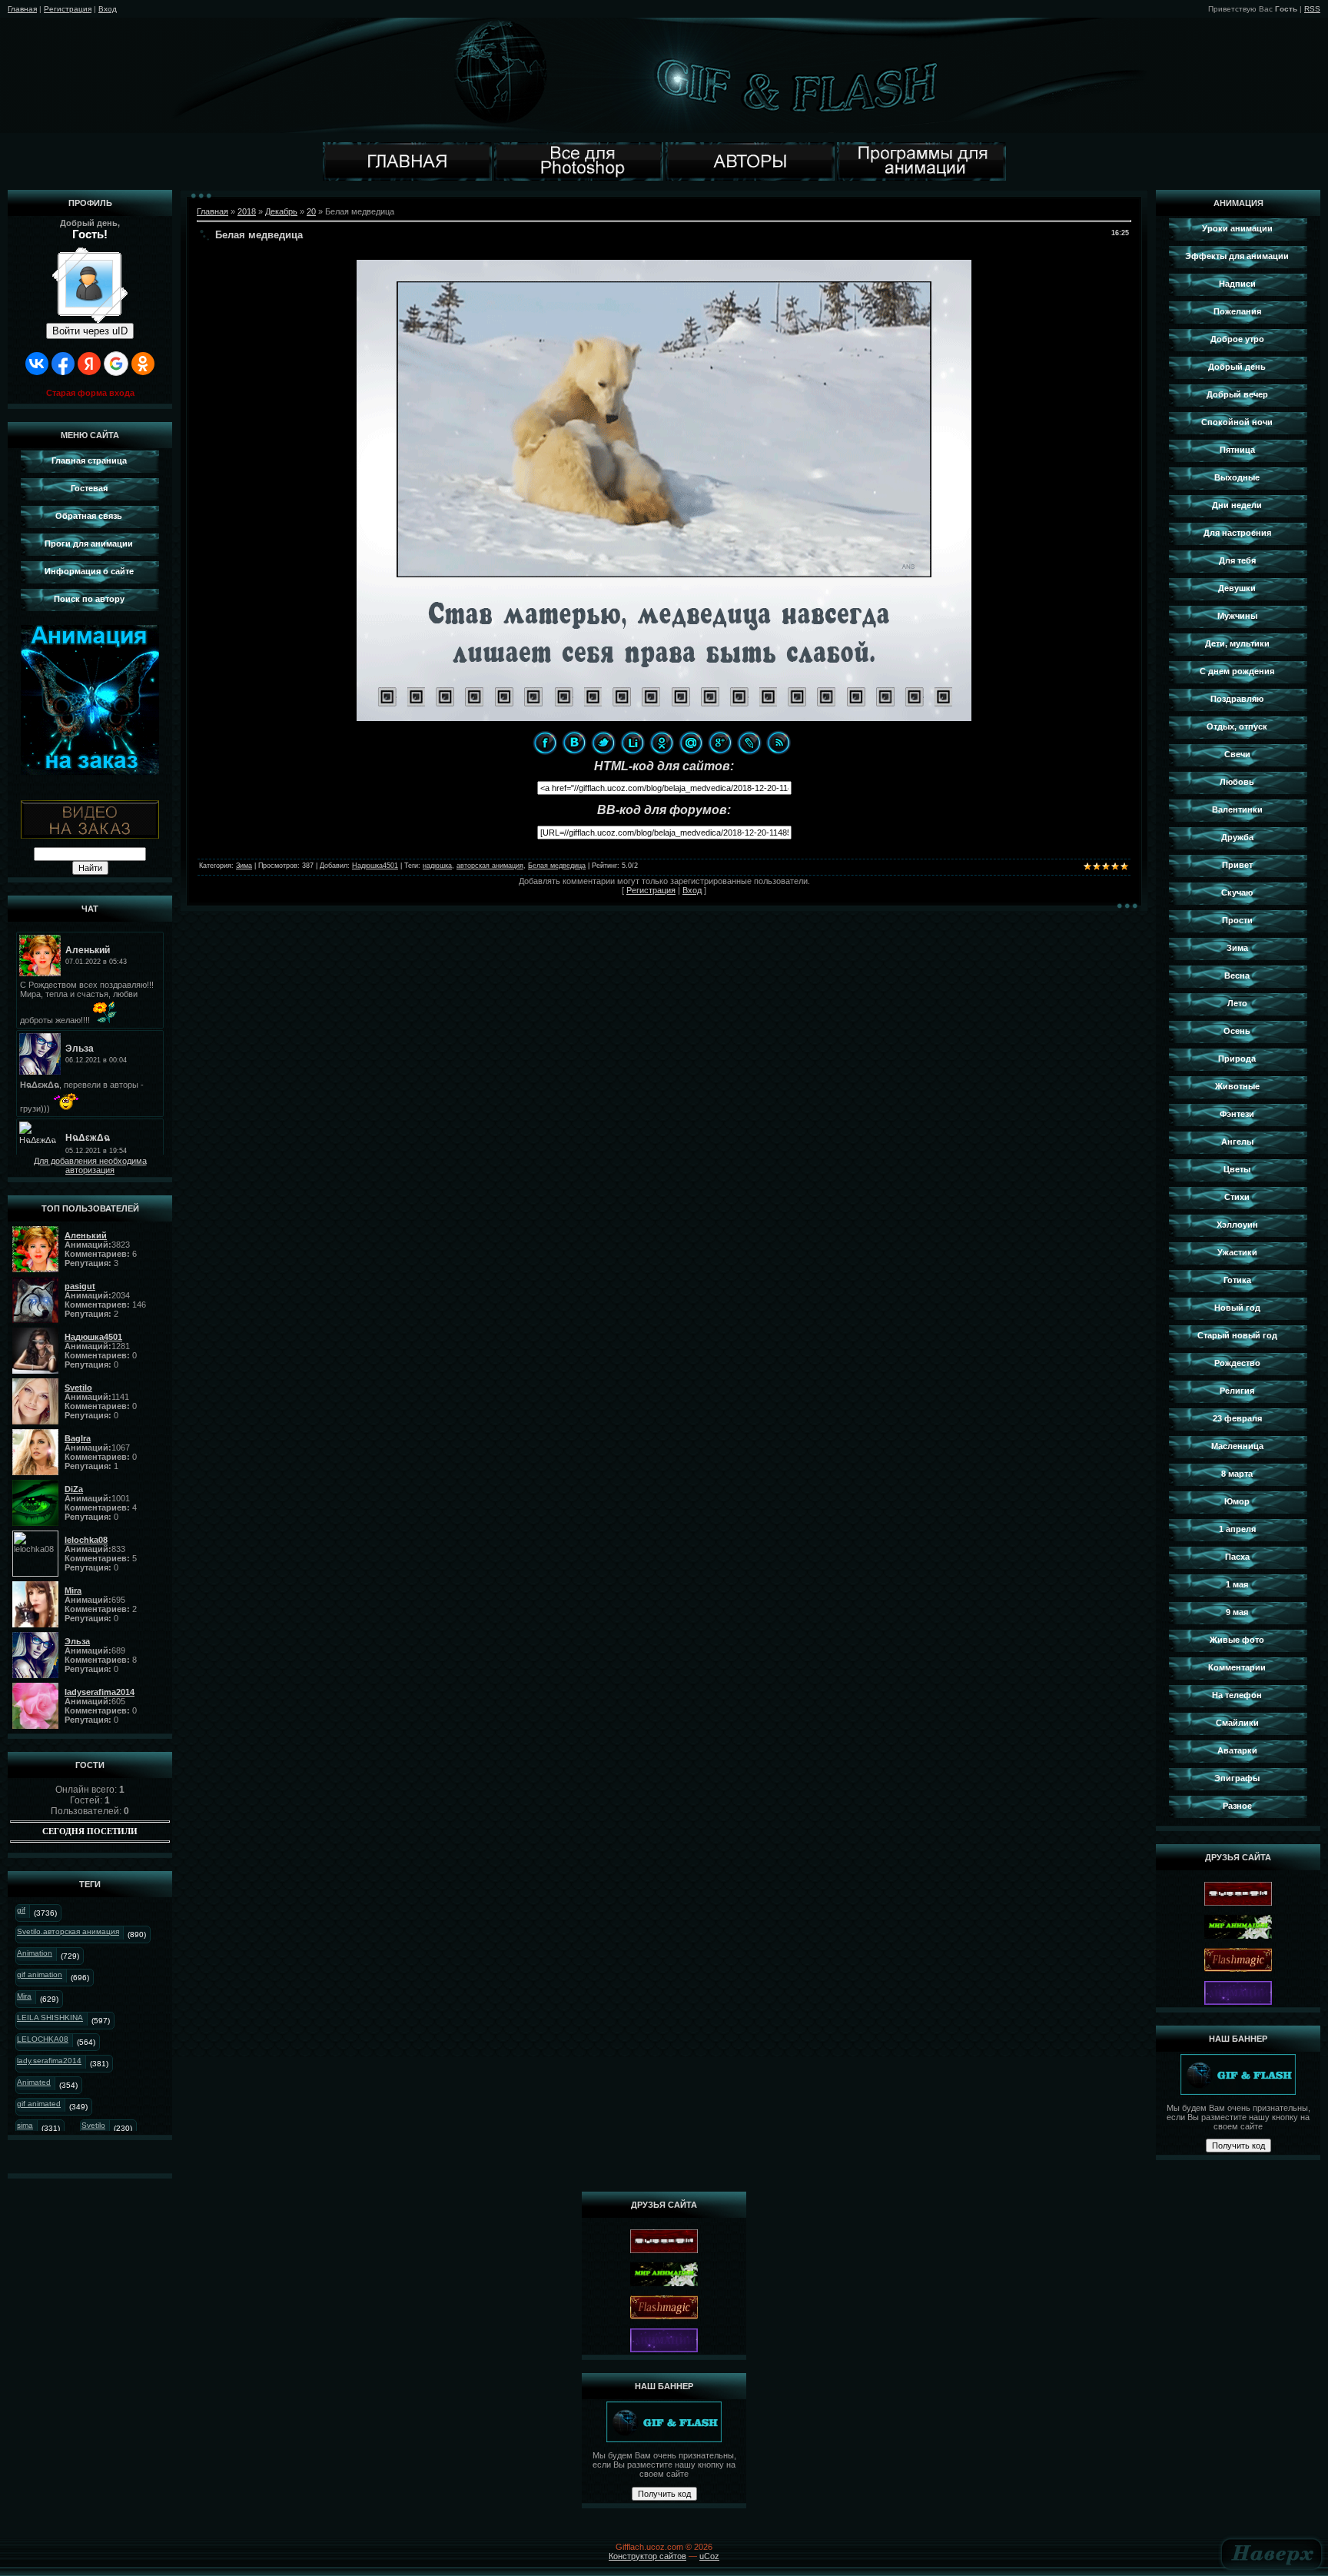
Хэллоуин (1237, 1225)
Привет (1237, 865)
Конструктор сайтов (647, 2556)
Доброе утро (1237, 339)
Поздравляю (1237, 699)
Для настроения (1237, 533)
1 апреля (1237, 1529)
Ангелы (1237, 1142)
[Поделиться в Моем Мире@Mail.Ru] (691, 743)
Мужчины (1237, 616)
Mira (24, 1996)
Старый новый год (1237, 1335)
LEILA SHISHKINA (50, 2018)
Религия (1237, 1391)
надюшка (437, 866)
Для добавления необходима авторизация (90, 1165)
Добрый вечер (1237, 394)
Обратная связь (89, 516)
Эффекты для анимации (1237, 256)
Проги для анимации (89, 543)
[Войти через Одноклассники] (143, 364)
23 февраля (1237, 1418)
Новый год (1237, 1308)
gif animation (40, 1974)
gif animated (39, 2104)
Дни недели (1237, 505)
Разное (1237, 1806)
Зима (244, 866)
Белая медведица (557, 866)
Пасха (1237, 1557)
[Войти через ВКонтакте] (37, 364)
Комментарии (1237, 1667)
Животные (1237, 1086)
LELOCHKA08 (43, 2039)
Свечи (1237, 754)
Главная (22, 9)
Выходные (1237, 477)
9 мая (1237, 1612)
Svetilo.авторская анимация (68, 1931)
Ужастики (1237, 1252)
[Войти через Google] (116, 364)
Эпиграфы (1237, 1778)
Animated (34, 2082)
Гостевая (89, 488)
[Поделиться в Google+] (720, 743)
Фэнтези (1237, 1114)
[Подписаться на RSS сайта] (779, 743)
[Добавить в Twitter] (603, 743)
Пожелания (1237, 311)
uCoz (709, 2556)
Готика (1237, 1280)
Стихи (1237, 1197)
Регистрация (68, 9)
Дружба (1237, 837)
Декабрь (281, 211)
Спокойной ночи (1237, 422)
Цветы (1237, 1169)
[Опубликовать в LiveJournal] (749, 743)
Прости (1237, 920)
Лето (1237, 1003)
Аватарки (1237, 1750)
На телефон (1237, 1695)
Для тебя (1237, 560)
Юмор (1237, 1501)
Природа (1237, 1059)
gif (21, 1910)
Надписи (1237, 284)
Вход (108, 9)
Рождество (1237, 1363)
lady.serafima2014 (49, 2061)
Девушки (1237, 588)
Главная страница (89, 460)
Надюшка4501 (375, 866)
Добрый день (1237, 367)
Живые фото (1237, 1640)
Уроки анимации (1237, 228)
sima (25, 2125)
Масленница (1237, 1446)
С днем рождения (1237, 671)
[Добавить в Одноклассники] (662, 743)
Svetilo (93, 2125)
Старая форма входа (90, 393)
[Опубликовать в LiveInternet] (632, 743)
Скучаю (1237, 892)
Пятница (1237, 450)
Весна (1237, 976)
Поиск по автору (89, 599)
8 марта (1237, 1474)
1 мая (1237, 1584)
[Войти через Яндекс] (89, 364)
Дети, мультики (1237, 643)
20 (311, 211)
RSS (1312, 9)
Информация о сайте (89, 571)
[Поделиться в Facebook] (545, 743)
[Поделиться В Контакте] (574, 743)
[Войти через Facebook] (63, 364)
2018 (247, 211)
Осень (1237, 1031)
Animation (35, 1953)
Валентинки (1237, 809)
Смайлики (1237, 1723)
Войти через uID (90, 331)
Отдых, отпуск (1237, 726)
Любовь (1237, 782)
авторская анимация (490, 866)
